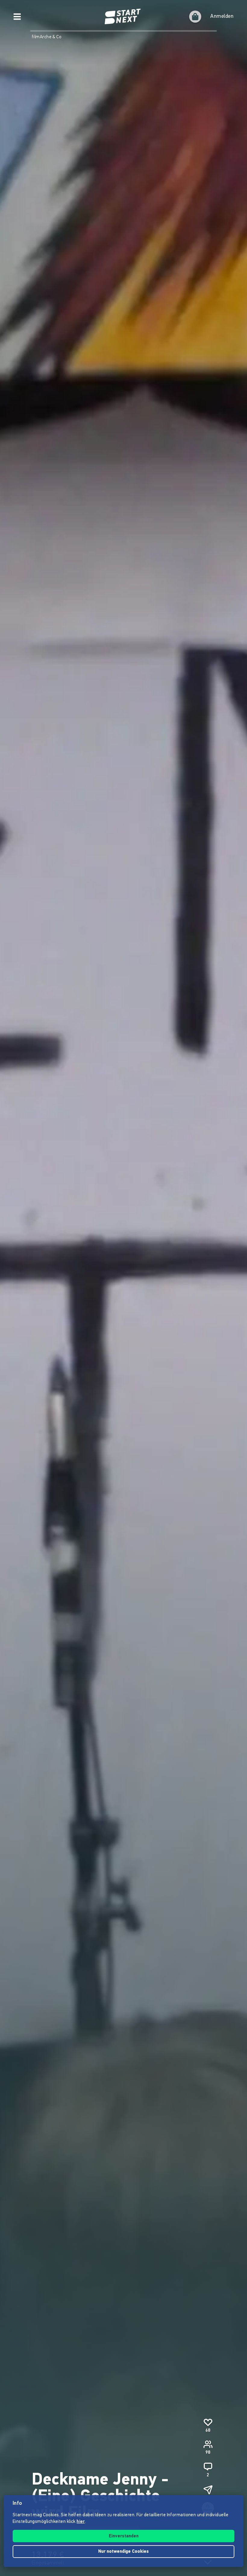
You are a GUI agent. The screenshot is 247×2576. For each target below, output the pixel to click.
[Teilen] (208, 2490)
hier (81, 2522)
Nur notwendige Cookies (123, 2552)
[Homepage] (123, 17)
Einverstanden (124, 2536)
